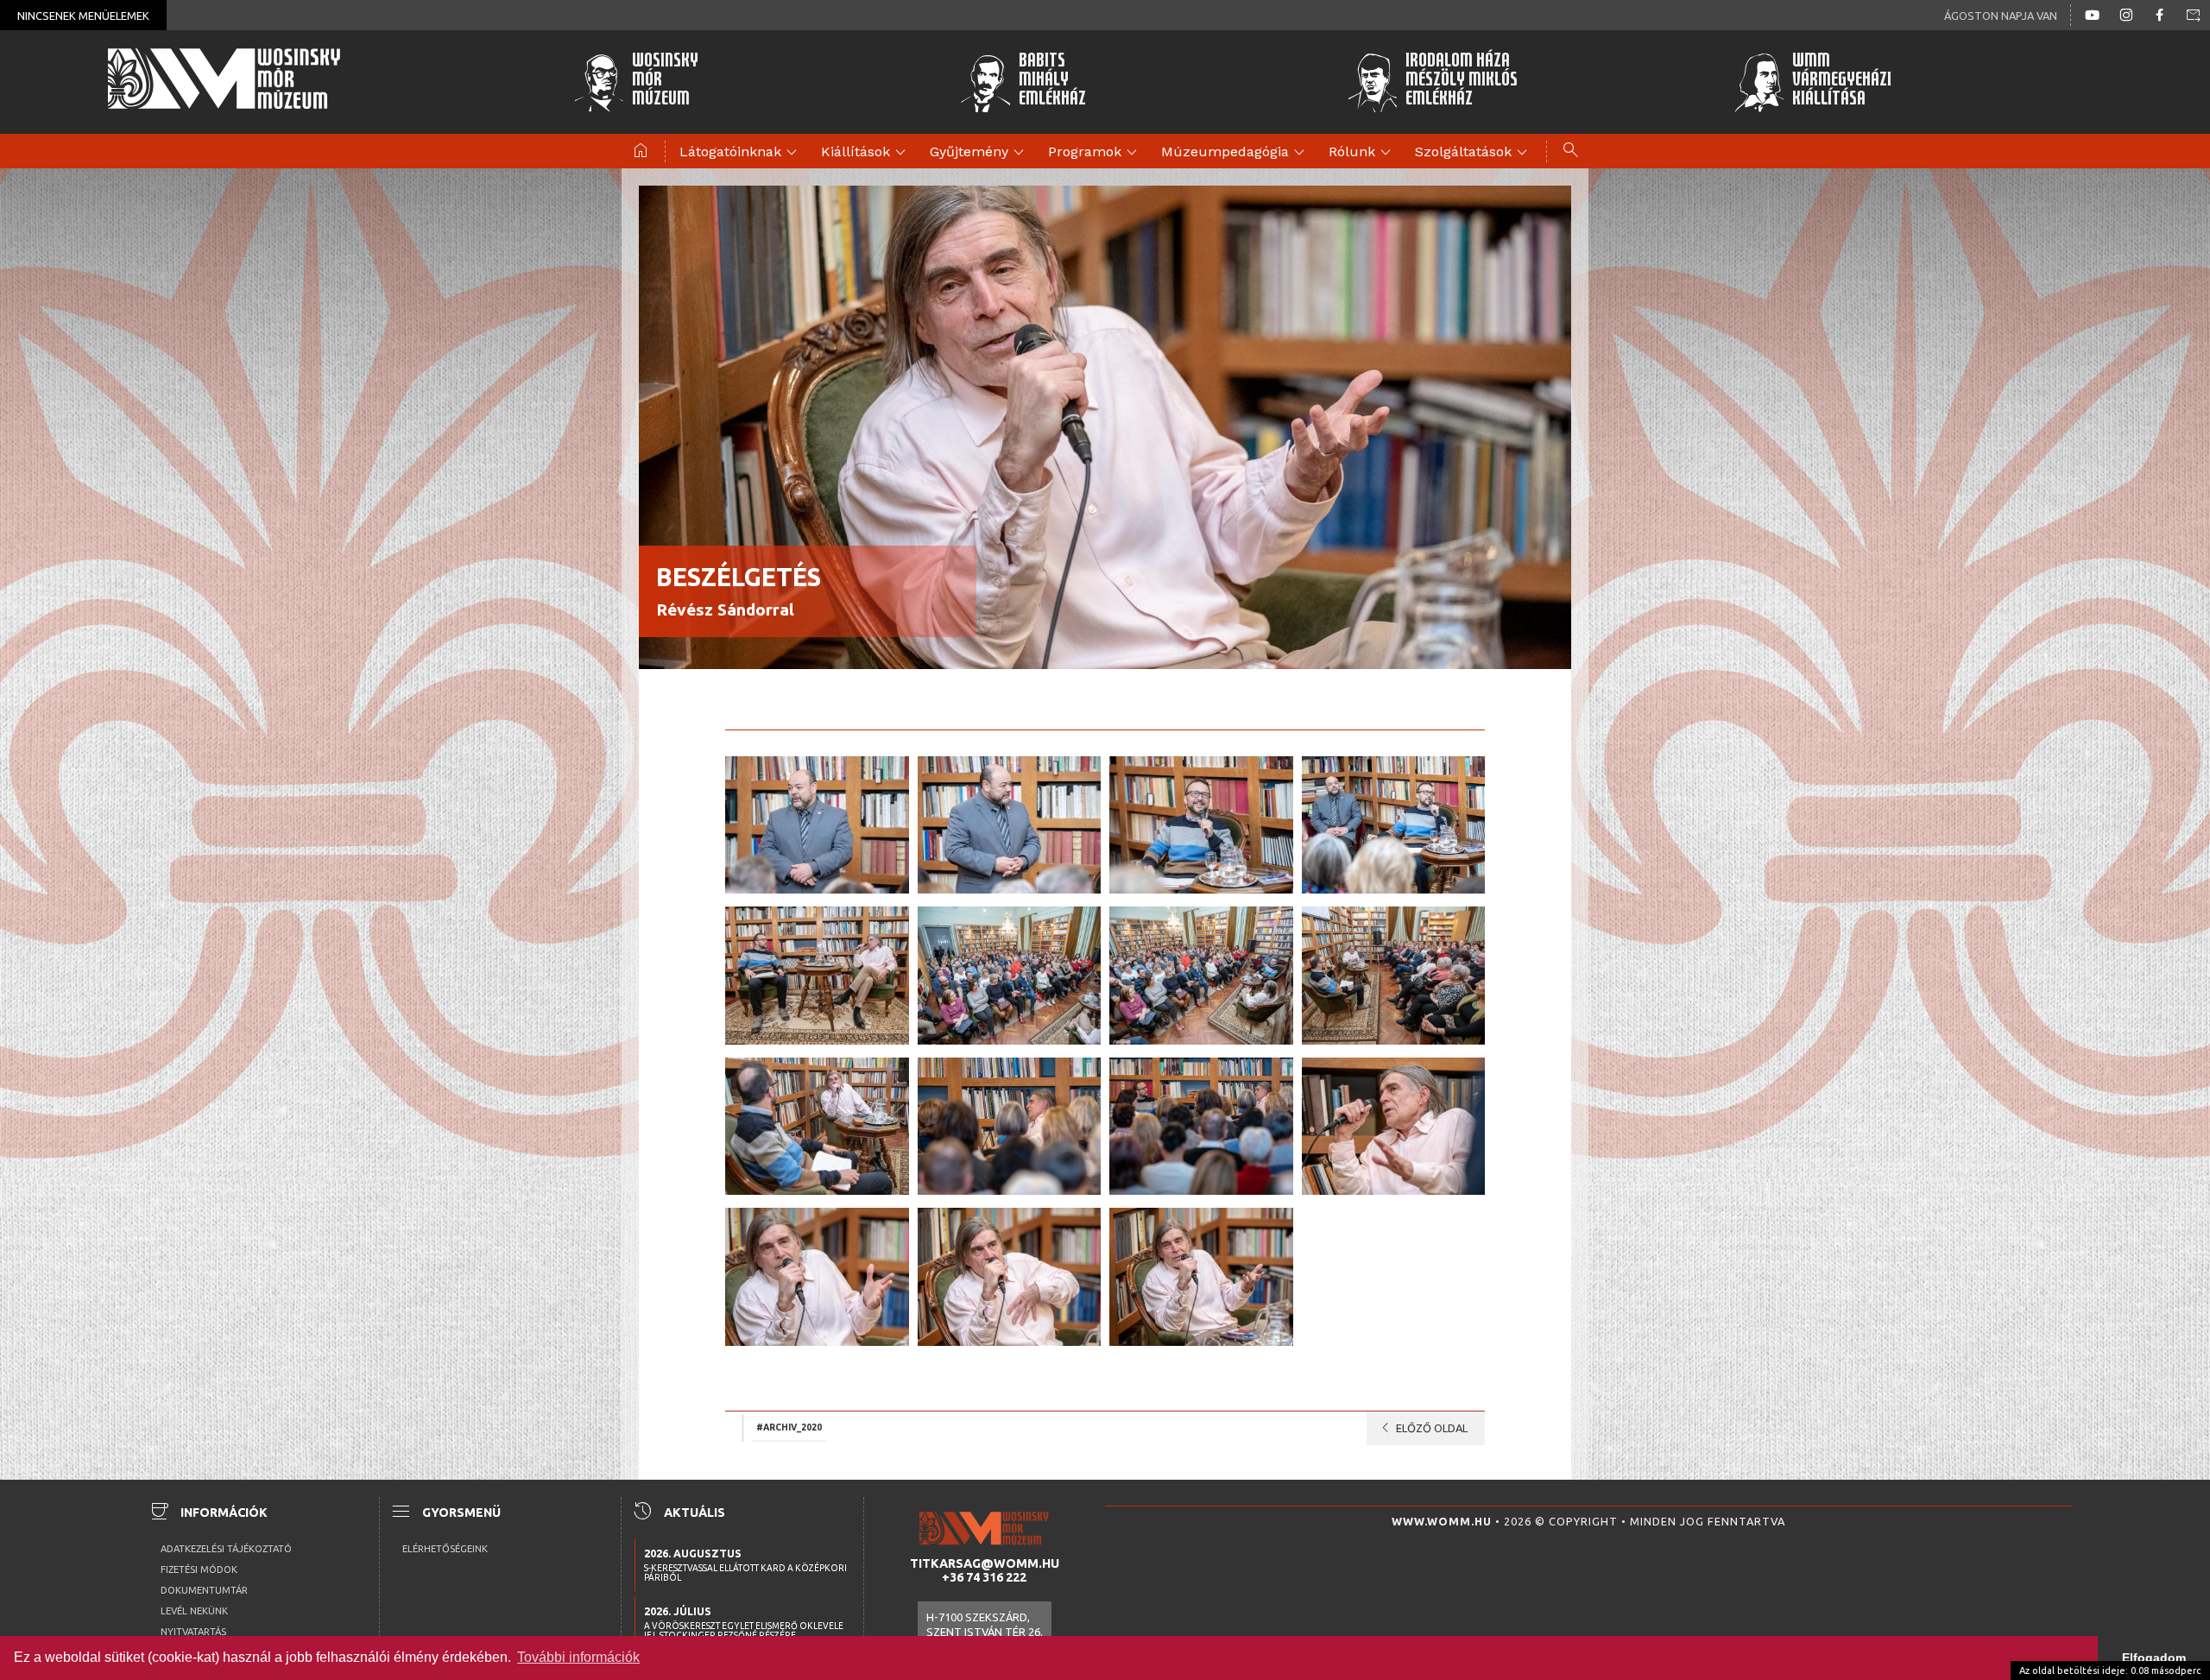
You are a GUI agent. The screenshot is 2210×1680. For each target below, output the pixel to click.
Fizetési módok (199, 1569)
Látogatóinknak (741, 153)
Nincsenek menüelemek (83, 16)
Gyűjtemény (979, 153)
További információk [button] (578, 1657)
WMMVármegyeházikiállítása (1842, 82)
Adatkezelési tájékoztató (226, 1549)
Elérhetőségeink (445, 1549)
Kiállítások (866, 153)
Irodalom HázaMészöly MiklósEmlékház (1462, 82)
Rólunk (1362, 153)
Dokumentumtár (204, 1590)
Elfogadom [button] (2154, 1658)
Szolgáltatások (1474, 153)
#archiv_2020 (789, 1427)
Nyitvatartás (193, 1632)
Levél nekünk (194, 1611)
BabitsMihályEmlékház (1052, 82)
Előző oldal (1421, 1428)
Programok (1095, 153)
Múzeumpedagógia (1235, 153)
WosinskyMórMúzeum (665, 82)
